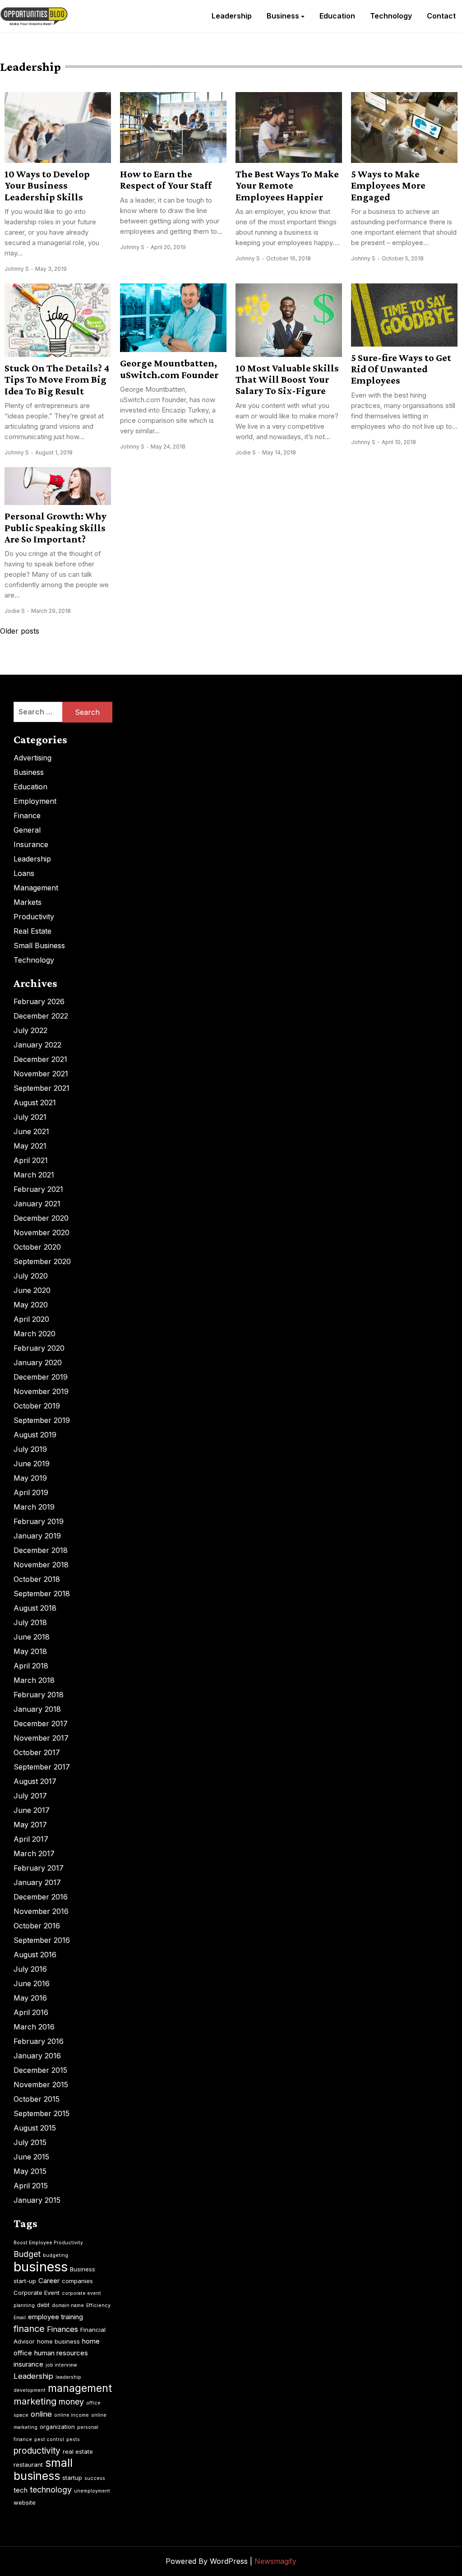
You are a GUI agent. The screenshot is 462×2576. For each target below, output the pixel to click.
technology (51, 2490)
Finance (27, 815)
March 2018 (34, 1680)
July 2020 (31, 1276)
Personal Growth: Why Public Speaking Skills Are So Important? (55, 528)
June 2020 (32, 1290)
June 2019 (32, 1464)
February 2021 (38, 1189)
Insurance (31, 844)
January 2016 (37, 2056)
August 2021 (35, 1103)
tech (21, 2490)
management (80, 2388)
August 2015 (35, 2128)
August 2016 (35, 1955)
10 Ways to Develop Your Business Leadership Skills (47, 185)
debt (43, 2305)
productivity (37, 2451)
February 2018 (39, 1695)
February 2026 (39, 1001)
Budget (27, 2254)
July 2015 (30, 2142)
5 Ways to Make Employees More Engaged (388, 185)
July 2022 (30, 1030)
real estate (78, 2451)
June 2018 (32, 1637)
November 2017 (41, 1738)
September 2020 (42, 1261)
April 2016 (31, 2012)
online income (72, 2415)
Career (49, 2281)
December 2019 (41, 1377)
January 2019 (37, 1536)
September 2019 (42, 1420)
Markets (28, 902)
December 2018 (41, 1550)
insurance (28, 2364)
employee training (55, 2317)
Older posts (20, 631)
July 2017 (30, 1796)
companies (77, 2281)
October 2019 (37, 1406)
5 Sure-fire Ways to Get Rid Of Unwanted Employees (401, 369)
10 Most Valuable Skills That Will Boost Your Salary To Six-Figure (287, 380)
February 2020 (39, 1348)
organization (57, 2427)
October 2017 (37, 1752)
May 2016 (30, 1998)
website (25, 2502)
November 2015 (41, 2085)
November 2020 (42, 1232)
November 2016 (41, 1911)
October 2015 (37, 2099)
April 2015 (31, 2186)
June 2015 (31, 2157)
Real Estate (32, 931)
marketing (35, 2401)
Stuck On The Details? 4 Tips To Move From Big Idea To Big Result (57, 380)
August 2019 (35, 1435)
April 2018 (31, 1666)
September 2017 (42, 1767)
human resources (61, 2353)
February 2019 (39, 1521)
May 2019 (30, 1478)
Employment (35, 801)
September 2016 (42, 1940)
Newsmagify (275, 2561)
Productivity (34, 917)
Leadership (232, 16)
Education (337, 16)
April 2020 (31, 1319)
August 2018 (35, 1608)
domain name (68, 2305)
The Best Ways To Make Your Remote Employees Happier (287, 185)
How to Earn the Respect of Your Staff (166, 180)
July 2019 (30, 1449)
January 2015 (37, 2200)
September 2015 (42, 2113)
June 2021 (31, 1131)
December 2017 (41, 1724)
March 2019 (34, 1507)
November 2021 (41, 1074)
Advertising (32, 758)
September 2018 (42, 1594)
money (71, 2402)
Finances (62, 2329)
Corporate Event (37, 2293)
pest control (49, 2439)
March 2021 (34, 1175)
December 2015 (40, 2070)
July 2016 (30, 1969)
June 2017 (32, 1810)
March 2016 (34, 2027)
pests (73, 2439)
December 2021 (40, 1059)
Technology (391, 16)
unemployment (92, 2491)
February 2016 (39, 2041)
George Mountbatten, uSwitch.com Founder (169, 369)
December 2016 (41, 1897)
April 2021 (31, 1160)
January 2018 (37, 1709)
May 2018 (30, 1651)
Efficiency (98, 2305)
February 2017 (39, 1868)
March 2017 (34, 1853)
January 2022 (37, 1045)
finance (29, 2329)
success (95, 2478)
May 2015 (30, 2171)
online (41, 2414)
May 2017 (30, 1825)
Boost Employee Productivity (48, 2243)
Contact (441, 16)
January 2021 (37, 1204)
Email (20, 2318)
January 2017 (37, 1882)
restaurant (28, 2465)
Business (283, 16)
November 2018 (41, 1565)
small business (43, 2469)
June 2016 (32, 1983)
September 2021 (42, 1088)
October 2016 (37, 1926)
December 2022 (41, 1016)
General (27, 830)
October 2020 (37, 1247)
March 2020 (35, 1334)
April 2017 (31, 1839)
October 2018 (37, 1579)
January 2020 (38, 1362)
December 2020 (41, 1218)
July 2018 (30, 1622)
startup (72, 2478)
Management (36, 888)
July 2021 (30, 1117)
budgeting (55, 2255)
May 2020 (31, 1305)
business (41, 2267)
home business (58, 2341)
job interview (61, 2365)
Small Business (39, 945)
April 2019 (31, 1492)
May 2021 (30, 1146)
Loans (24, 873)
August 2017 (35, 1781)
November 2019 (41, 1391)
